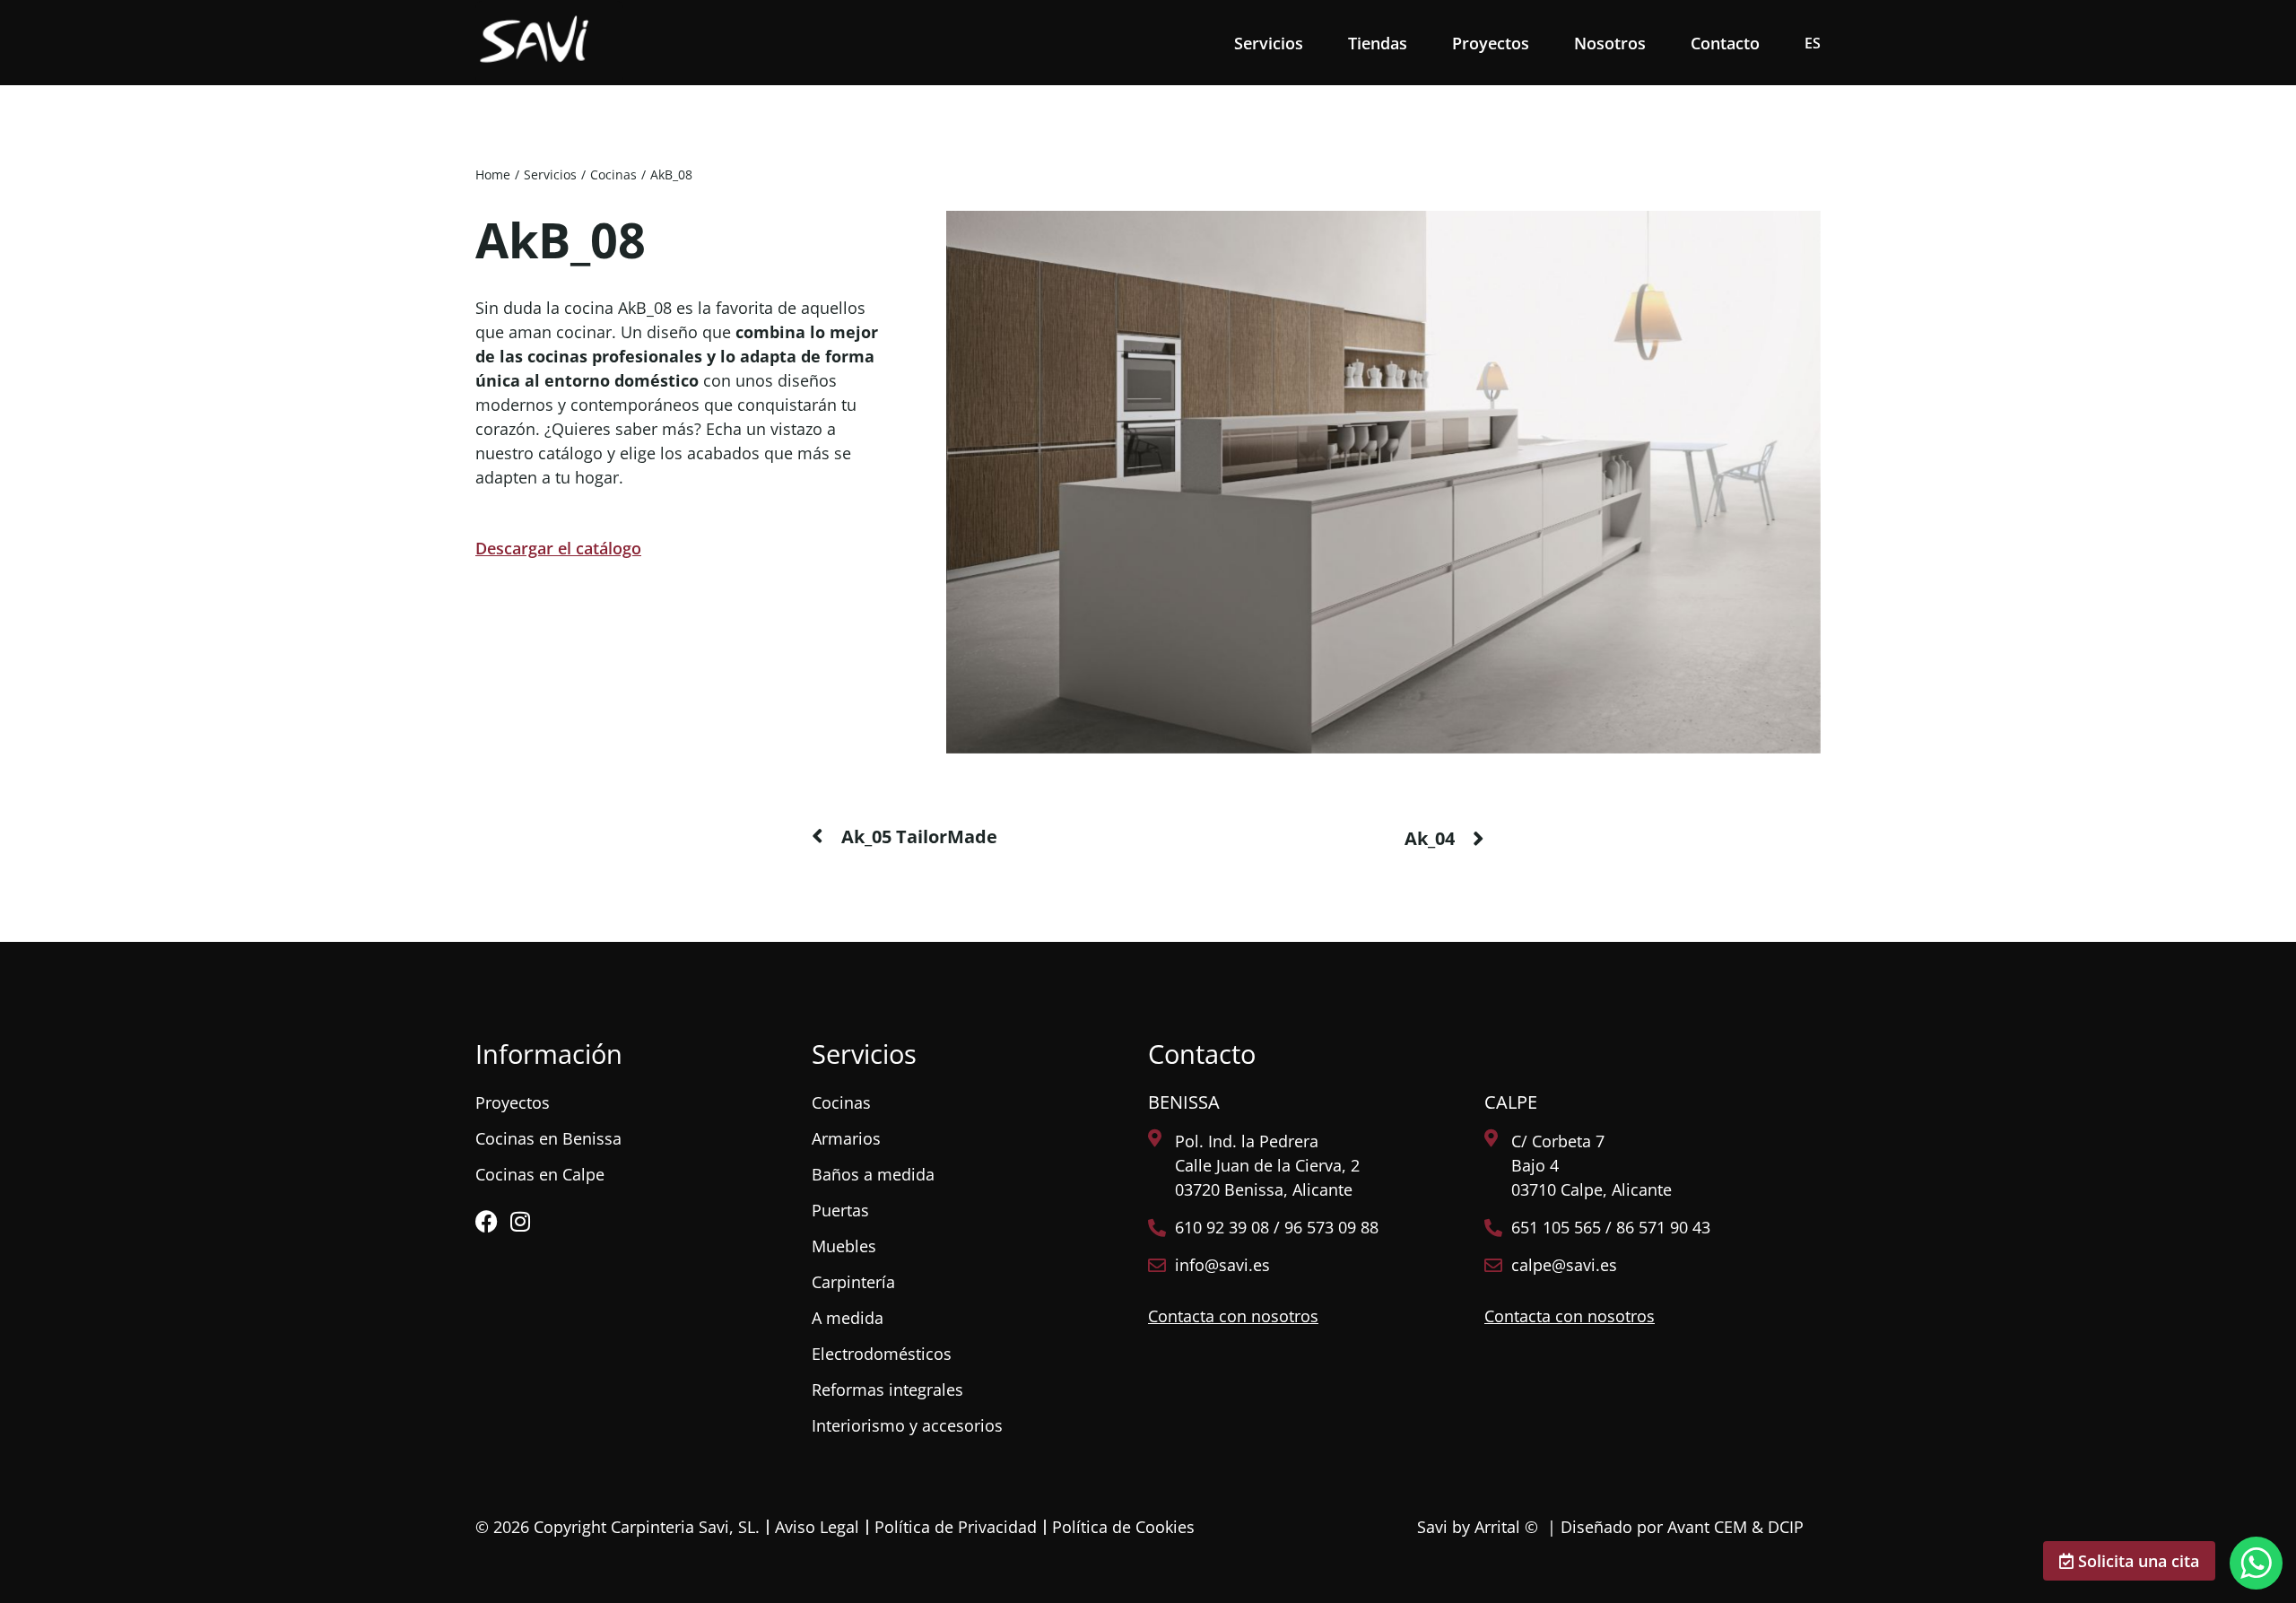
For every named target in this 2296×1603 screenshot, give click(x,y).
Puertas (840, 1210)
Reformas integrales (887, 1390)
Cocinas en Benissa (548, 1138)
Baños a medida (873, 1174)
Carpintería (853, 1282)
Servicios (1269, 43)
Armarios (846, 1138)
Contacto (1725, 43)
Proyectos (1491, 43)
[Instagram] (520, 1221)
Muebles (844, 1246)
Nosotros (1610, 43)
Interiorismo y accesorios (907, 1425)
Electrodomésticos (882, 1354)
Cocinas (841, 1102)
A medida (848, 1318)
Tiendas (1378, 43)
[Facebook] (487, 1221)
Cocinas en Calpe (540, 1174)
